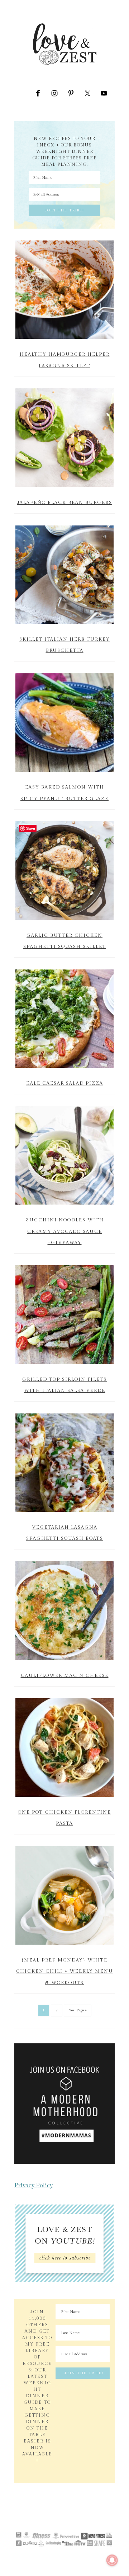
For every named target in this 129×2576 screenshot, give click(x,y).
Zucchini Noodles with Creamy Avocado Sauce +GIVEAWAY (65, 1231)
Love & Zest (64, 44)
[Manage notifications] (112, 2560)
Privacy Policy (34, 2185)
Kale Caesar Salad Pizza (65, 1083)
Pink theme (84, 2523)
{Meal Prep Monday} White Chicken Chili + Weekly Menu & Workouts (64, 1971)
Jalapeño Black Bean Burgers (64, 502)
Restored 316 (64, 2526)
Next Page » (78, 2010)
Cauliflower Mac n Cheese (65, 1675)
